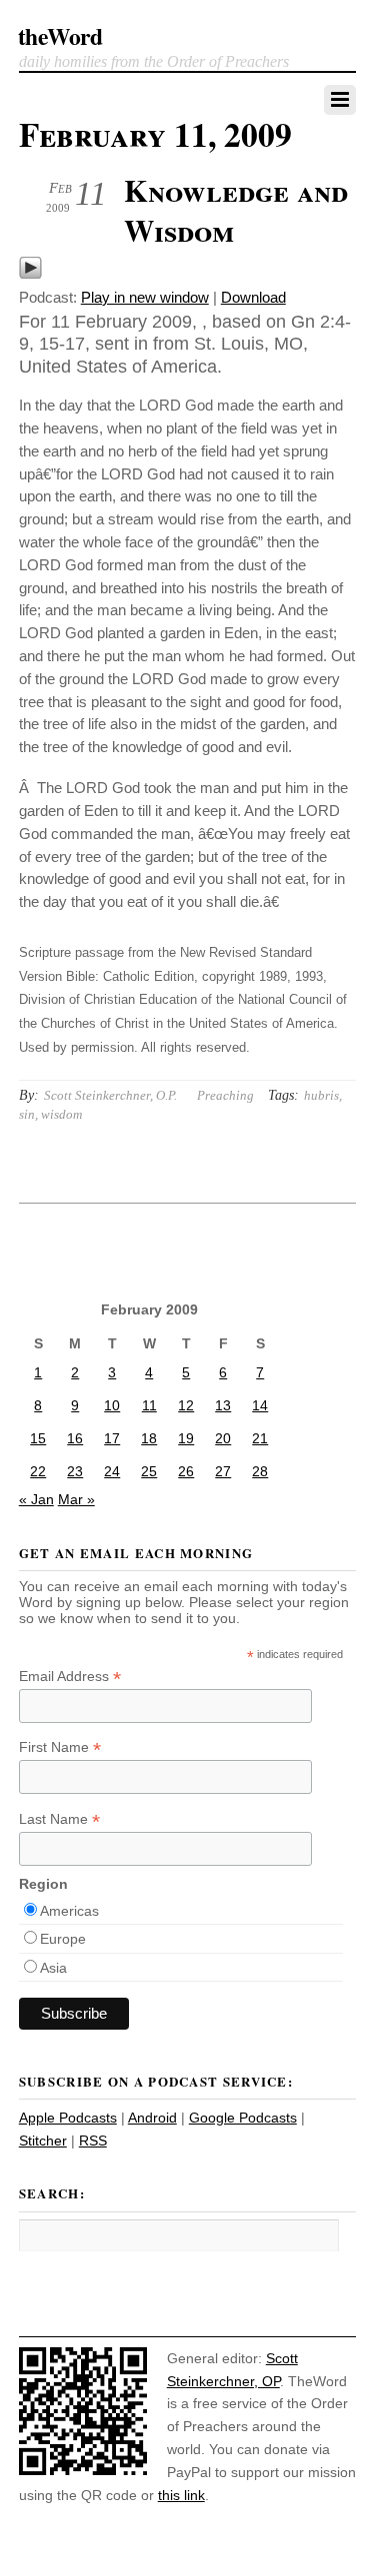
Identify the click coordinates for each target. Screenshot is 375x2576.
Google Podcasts (243, 2118)
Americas (69, 1911)
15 (38, 1438)
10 (112, 1405)
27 (223, 1471)
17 (112, 1438)
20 (223, 1438)
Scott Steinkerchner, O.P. (110, 1095)
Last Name (59, 1819)
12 (186, 1405)
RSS (93, 2141)
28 (260, 1471)
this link (181, 2495)
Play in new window (145, 297)
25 (149, 1471)
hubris (321, 1095)
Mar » (76, 1499)
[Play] (30, 274)
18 (149, 1438)
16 (75, 1438)
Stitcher (43, 2141)
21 (260, 1438)
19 (186, 1438)
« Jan (36, 1499)
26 (186, 1471)
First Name (60, 1747)
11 (149, 1405)
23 (75, 1471)
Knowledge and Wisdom (236, 210)
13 (223, 1405)
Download (253, 297)
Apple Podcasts (68, 2118)
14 (260, 1405)
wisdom (61, 1114)
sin (27, 1114)
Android (152, 2118)
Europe (63, 1939)
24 (112, 1471)
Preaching (225, 1095)
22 (38, 1471)
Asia (53, 1968)
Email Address (70, 1677)
